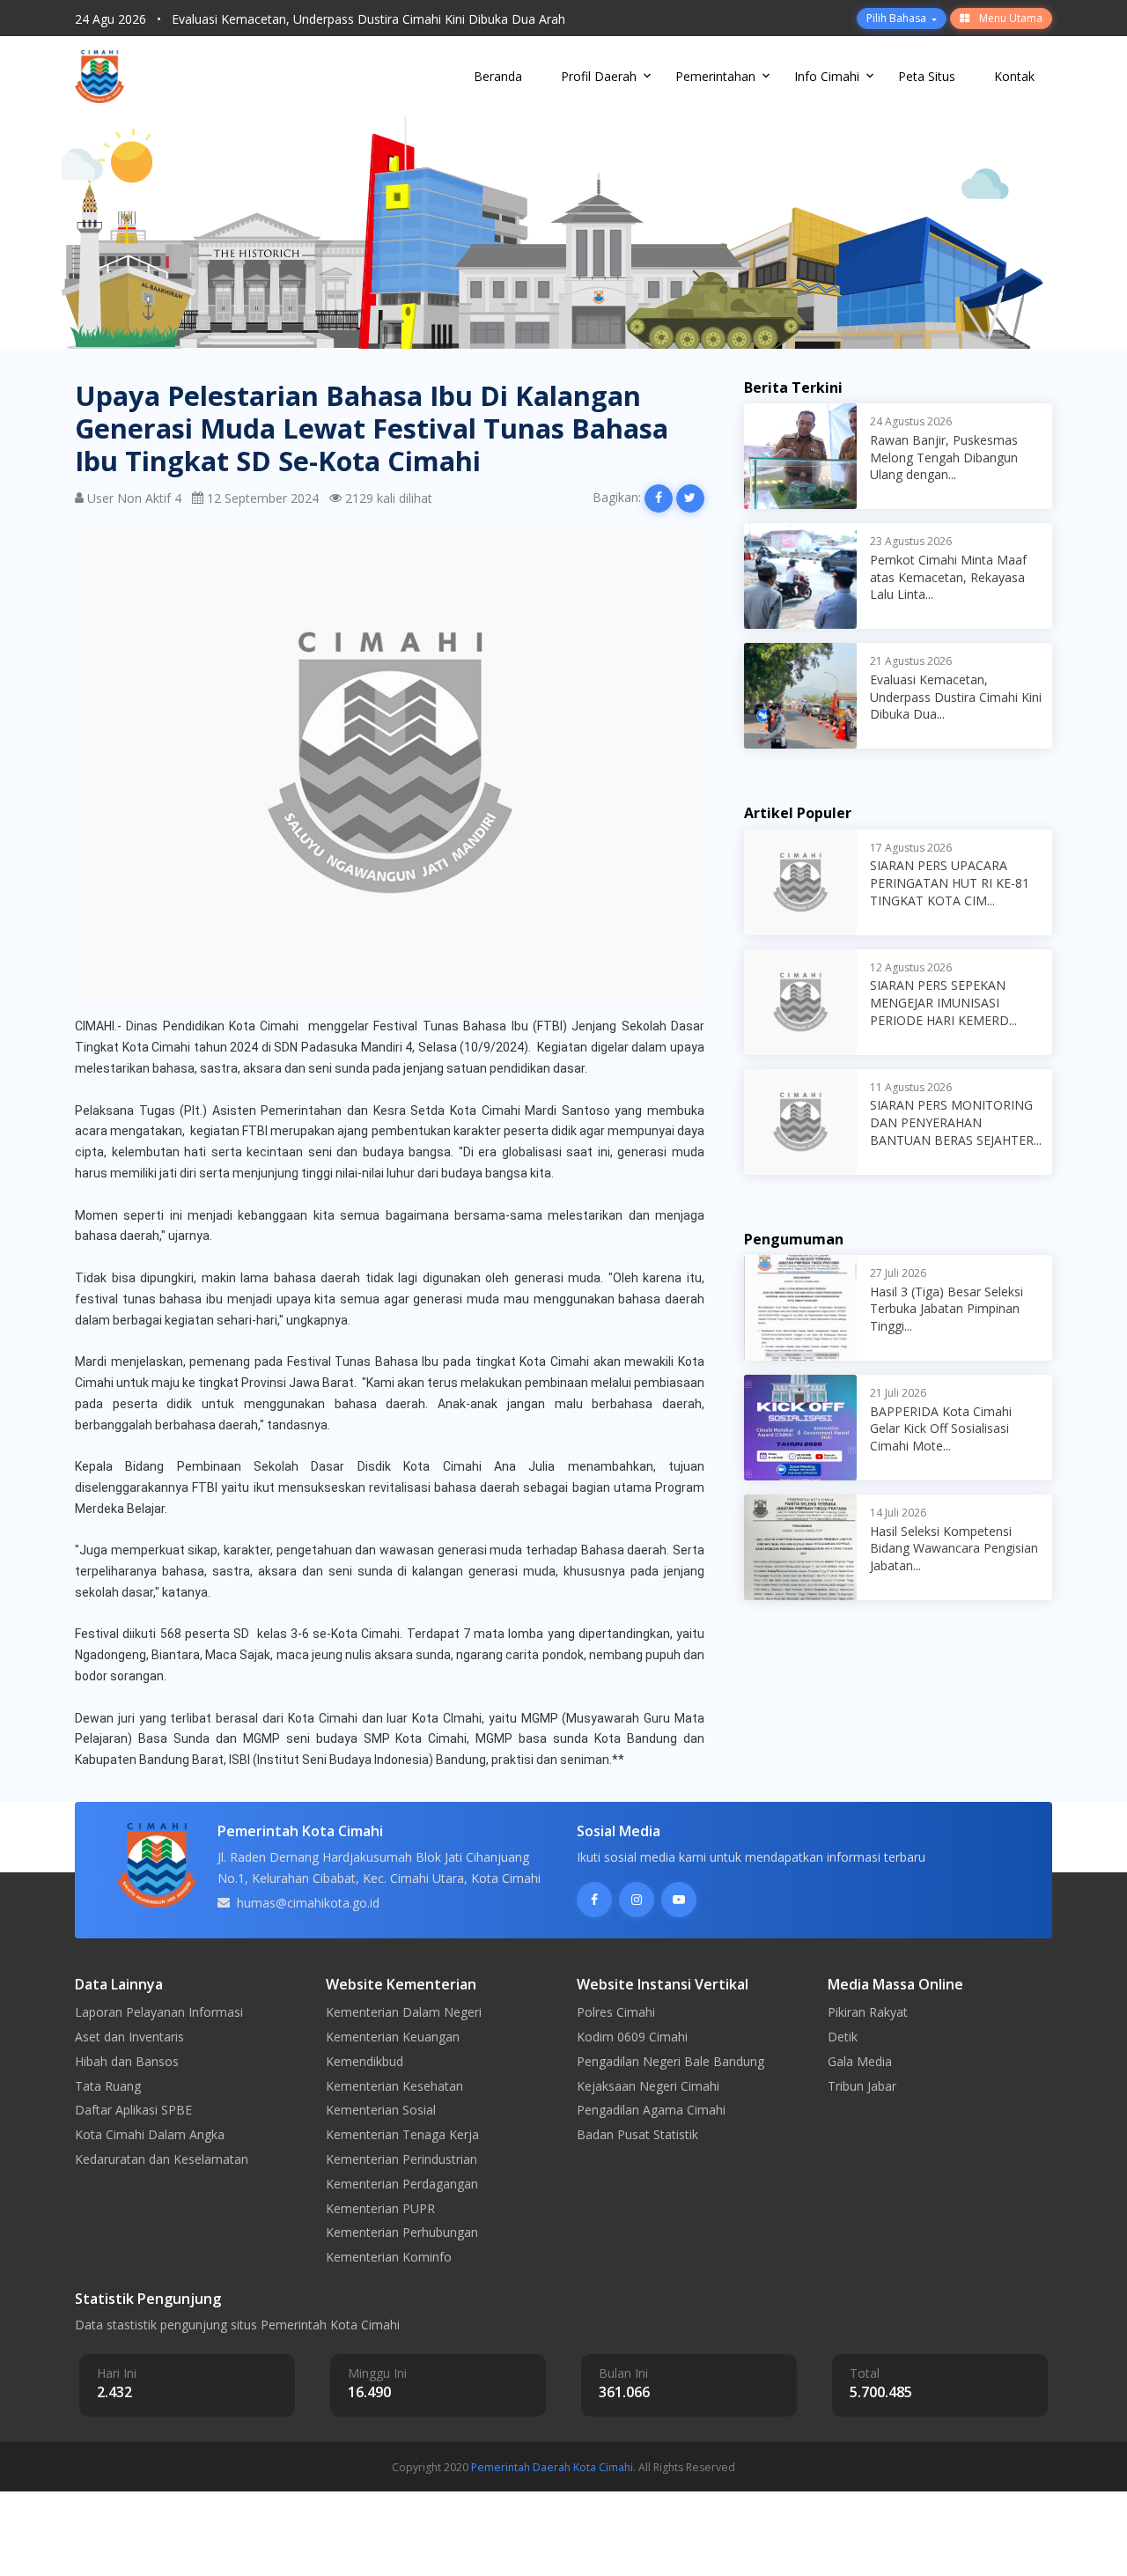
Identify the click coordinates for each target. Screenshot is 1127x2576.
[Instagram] (637, 1900)
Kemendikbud (365, 2061)
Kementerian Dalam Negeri (404, 2012)
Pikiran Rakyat (868, 2012)
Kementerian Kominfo (389, 2257)
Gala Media (860, 2061)
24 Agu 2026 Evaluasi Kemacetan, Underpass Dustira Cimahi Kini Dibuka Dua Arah (320, 17)
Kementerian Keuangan (393, 2037)
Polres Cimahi (616, 2012)
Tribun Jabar (862, 2086)
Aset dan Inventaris (129, 2037)
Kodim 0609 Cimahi (632, 2037)
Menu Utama (1009, 18)
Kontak (1014, 76)
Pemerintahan (715, 76)
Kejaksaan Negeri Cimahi (648, 2086)
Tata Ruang (108, 2086)
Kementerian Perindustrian (401, 2159)
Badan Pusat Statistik (637, 2134)
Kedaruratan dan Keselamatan (162, 2159)
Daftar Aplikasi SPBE (133, 2110)
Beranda (498, 76)
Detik (843, 2037)
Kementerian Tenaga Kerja (402, 2134)
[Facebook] (594, 1900)
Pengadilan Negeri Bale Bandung (670, 2061)
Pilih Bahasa (898, 18)
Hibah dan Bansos (127, 2061)
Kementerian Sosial (381, 2110)
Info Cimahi (827, 76)
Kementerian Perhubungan (402, 2232)
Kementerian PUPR (380, 2208)
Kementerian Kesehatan (394, 2086)
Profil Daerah (599, 76)
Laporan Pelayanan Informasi (159, 2012)
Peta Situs (927, 76)
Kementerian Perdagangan (402, 2184)
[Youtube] (679, 1900)
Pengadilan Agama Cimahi (651, 2110)
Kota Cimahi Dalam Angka (150, 2134)
